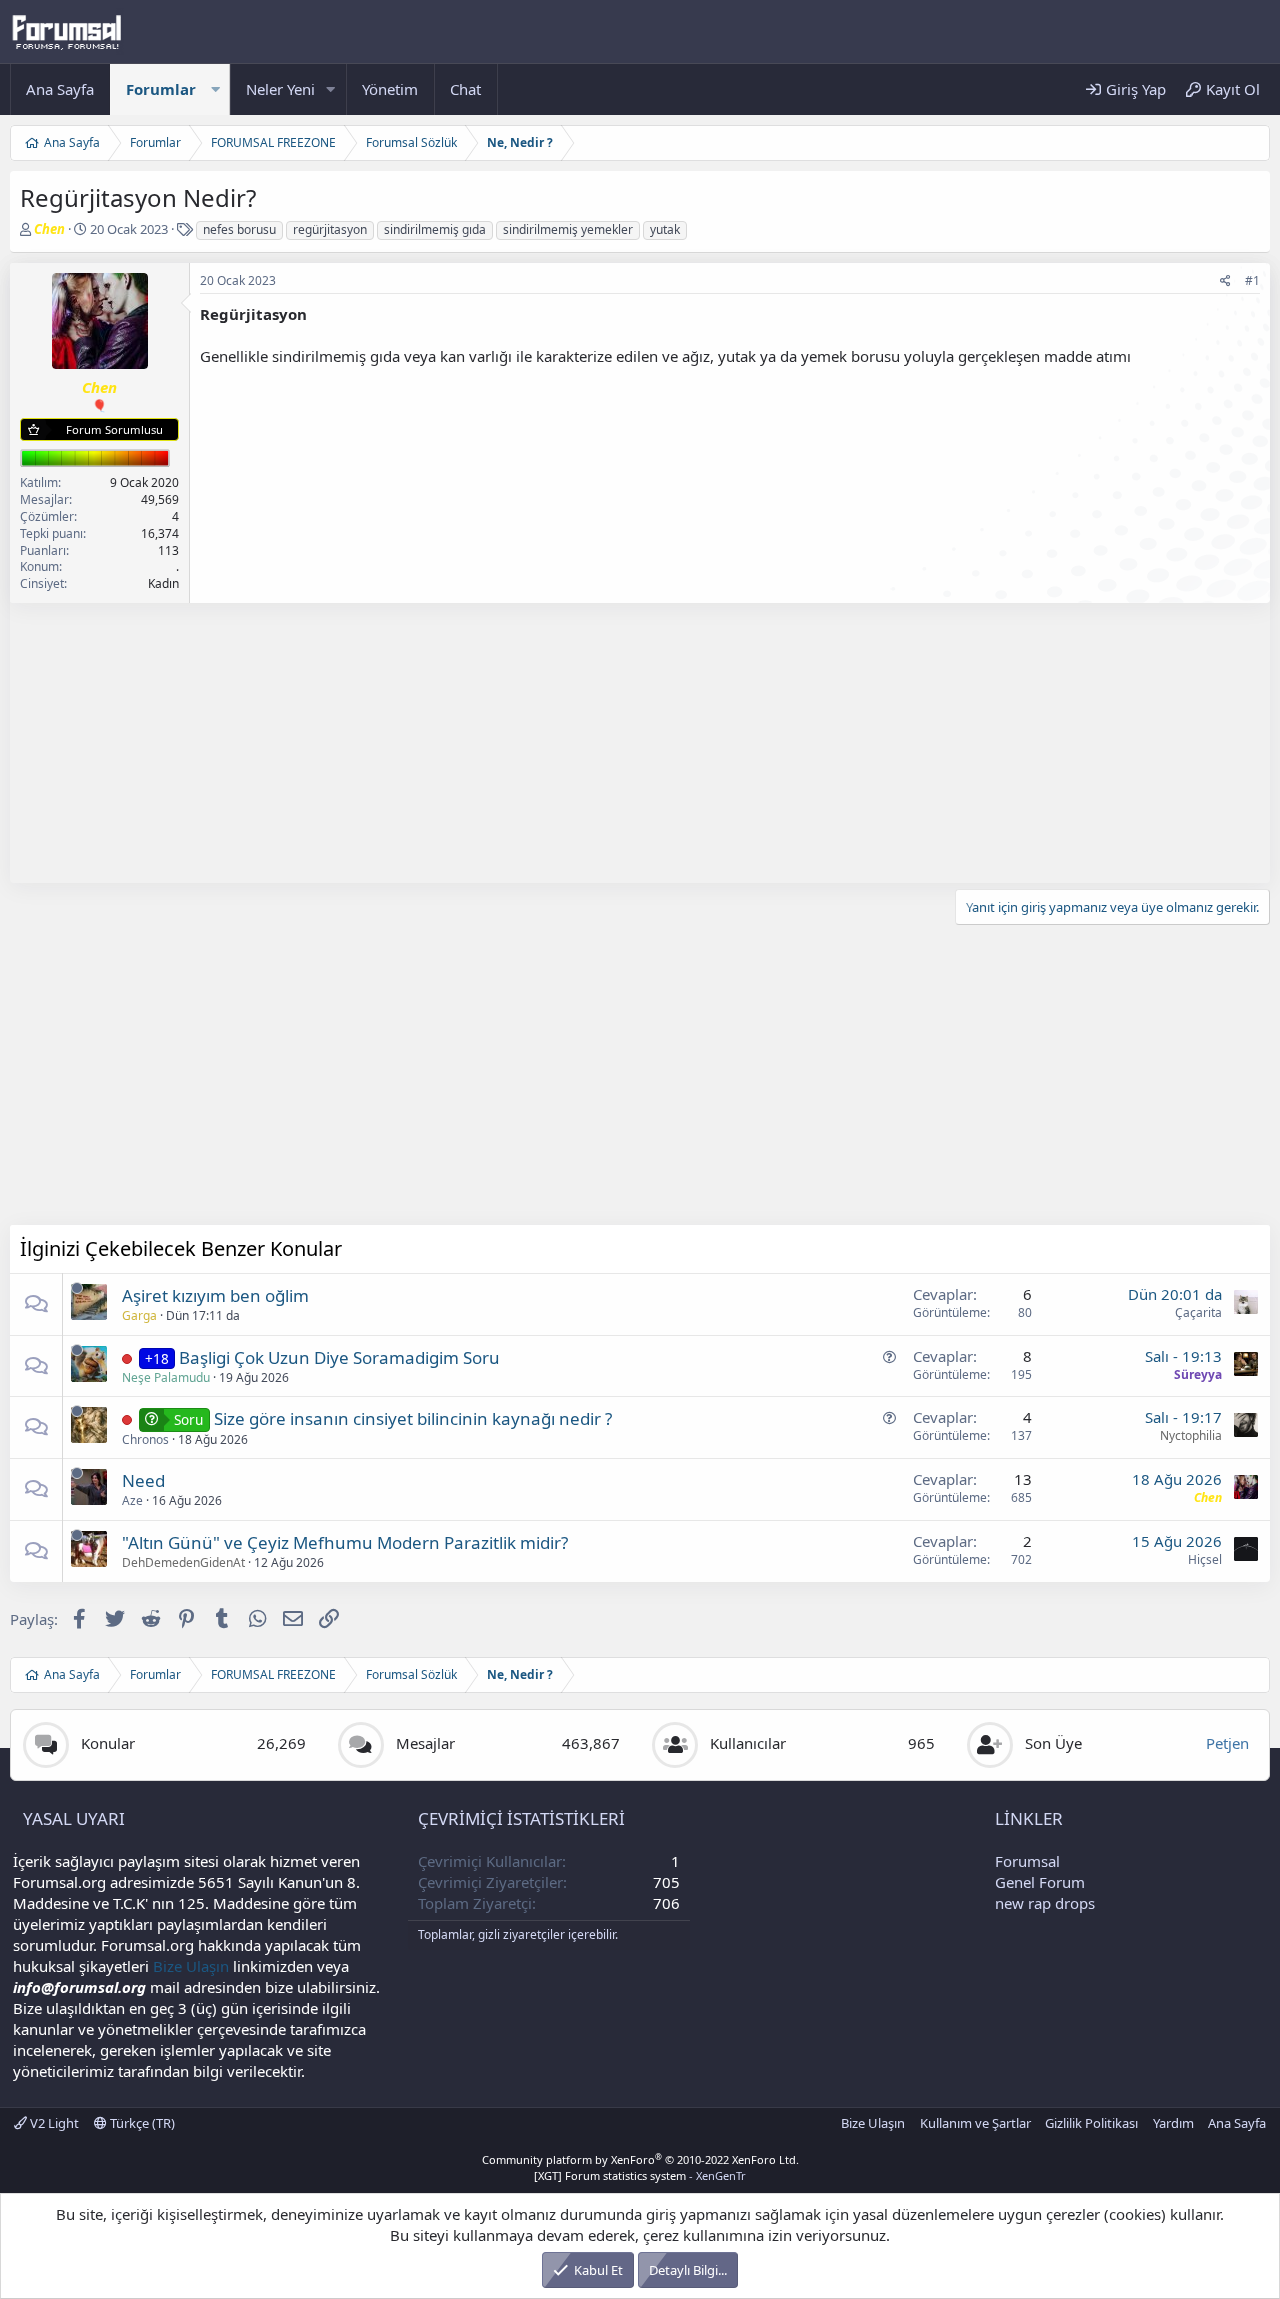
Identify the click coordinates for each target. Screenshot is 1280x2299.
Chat (465, 89)
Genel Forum (1040, 1882)
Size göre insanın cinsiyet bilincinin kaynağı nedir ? (413, 1418)
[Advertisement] (610, 743)
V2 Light (53, 2123)
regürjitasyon (330, 229)
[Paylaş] (1225, 281)
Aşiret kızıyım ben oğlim (215, 1295)
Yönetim (390, 89)
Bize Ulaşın (191, 1966)
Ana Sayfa (60, 89)
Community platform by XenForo (640, 2159)
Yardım (1173, 2123)
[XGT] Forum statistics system (640, 2175)
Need (143, 1480)
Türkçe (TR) (141, 2123)
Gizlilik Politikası (1091, 2123)
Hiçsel (1205, 1559)
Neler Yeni (280, 89)
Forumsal (1027, 1861)
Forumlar (161, 89)
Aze (132, 1500)
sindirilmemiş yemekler (568, 229)
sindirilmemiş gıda (435, 229)
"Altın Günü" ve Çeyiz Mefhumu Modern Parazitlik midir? (345, 1542)
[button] (215, 89)
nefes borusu (239, 229)
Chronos (145, 1439)
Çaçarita (1198, 1312)
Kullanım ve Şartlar (975, 2123)
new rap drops (1045, 1903)
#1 (1252, 280)
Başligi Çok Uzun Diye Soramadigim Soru (339, 1357)
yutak (665, 229)
